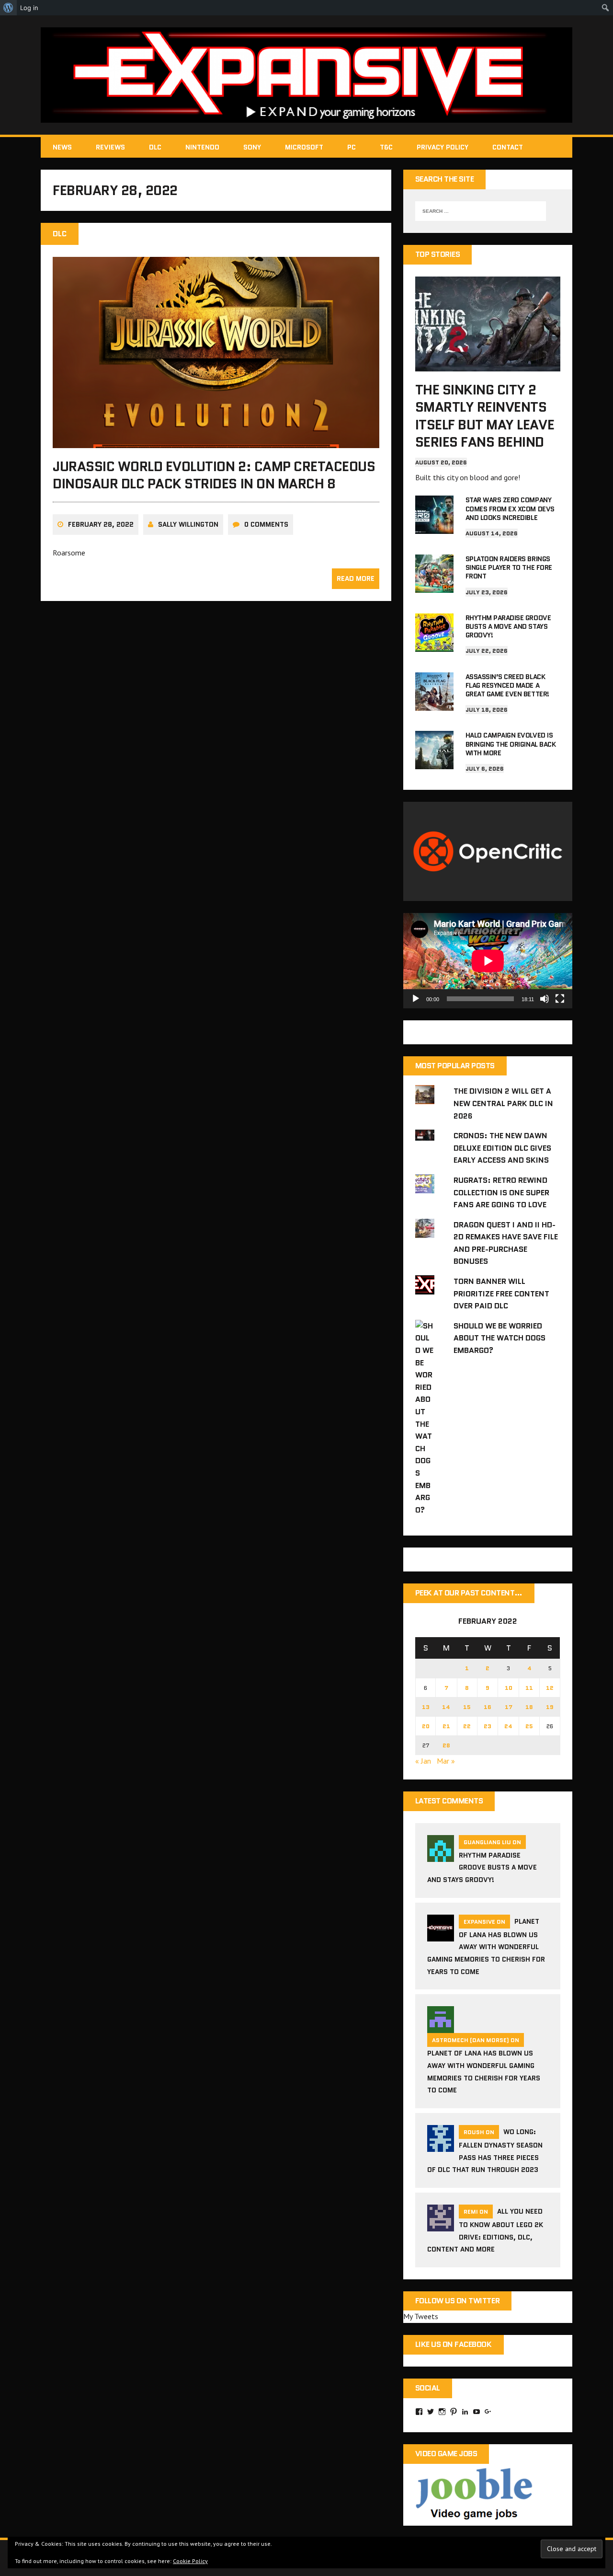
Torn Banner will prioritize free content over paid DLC (501, 1294)
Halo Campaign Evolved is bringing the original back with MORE (511, 744)
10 (509, 1688)
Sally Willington (188, 524)
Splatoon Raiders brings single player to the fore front (509, 567)
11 (529, 1688)
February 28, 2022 (101, 524)
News (62, 147)
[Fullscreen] (560, 999)
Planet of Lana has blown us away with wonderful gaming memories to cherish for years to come (486, 1946)
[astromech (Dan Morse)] (441, 2027)
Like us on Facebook (454, 2344)
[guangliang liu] (441, 1856)
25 (529, 1726)
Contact (508, 147)
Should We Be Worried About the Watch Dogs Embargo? (499, 1338)
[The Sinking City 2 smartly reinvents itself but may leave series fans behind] (488, 365)
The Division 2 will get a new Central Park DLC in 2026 (503, 1103)
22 (467, 1726)
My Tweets (421, 2316)
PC (352, 147)
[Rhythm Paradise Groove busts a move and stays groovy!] (434, 645)
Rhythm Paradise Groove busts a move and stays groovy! (508, 626)
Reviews (110, 147)
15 (467, 1707)
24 (508, 1726)
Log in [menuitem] (29, 8)
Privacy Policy (443, 147)
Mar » (446, 1761)
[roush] (441, 2146)
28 (446, 1745)
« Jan (423, 1761)
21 (446, 1726)
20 (426, 1726)
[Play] (416, 999)
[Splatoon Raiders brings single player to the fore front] (434, 586)
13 (426, 1707)
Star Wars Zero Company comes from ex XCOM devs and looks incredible (510, 508)
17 (509, 1707)
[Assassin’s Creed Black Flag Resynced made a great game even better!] (434, 704)
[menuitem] (8, 8)
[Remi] (441, 2225)
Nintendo (202, 147)
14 (446, 1707)
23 (488, 1726)
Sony (252, 147)
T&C (386, 147)
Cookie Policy (190, 2561)
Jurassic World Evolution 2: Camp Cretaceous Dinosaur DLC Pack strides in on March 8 (214, 475)
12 (550, 1688)
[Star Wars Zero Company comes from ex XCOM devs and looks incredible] (434, 528)
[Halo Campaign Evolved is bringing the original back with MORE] (434, 763)
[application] (488, 961)
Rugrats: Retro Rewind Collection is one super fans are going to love (501, 1192)
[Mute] (545, 999)
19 (550, 1707)
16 (488, 1707)
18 (529, 1707)
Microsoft (304, 147)
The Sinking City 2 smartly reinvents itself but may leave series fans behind (485, 416)
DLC (155, 147)
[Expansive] (306, 75)
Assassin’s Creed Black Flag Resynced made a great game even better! (507, 685)
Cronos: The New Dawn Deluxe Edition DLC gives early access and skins (502, 1148)
